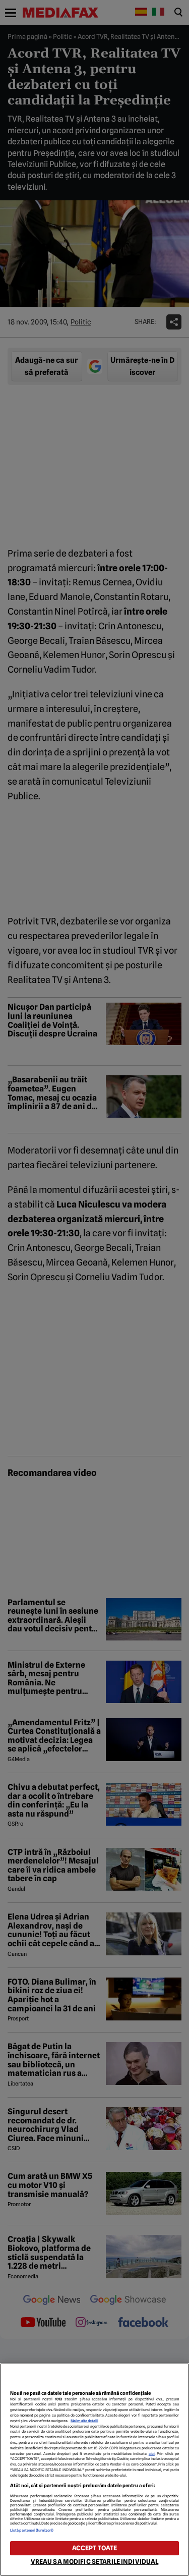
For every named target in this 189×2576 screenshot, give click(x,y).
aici (152, 2454)
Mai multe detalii (84, 2421)
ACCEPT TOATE (95, 2548)
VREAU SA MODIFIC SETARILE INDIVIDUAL (95, 2562)
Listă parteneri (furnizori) (32, 2530)
